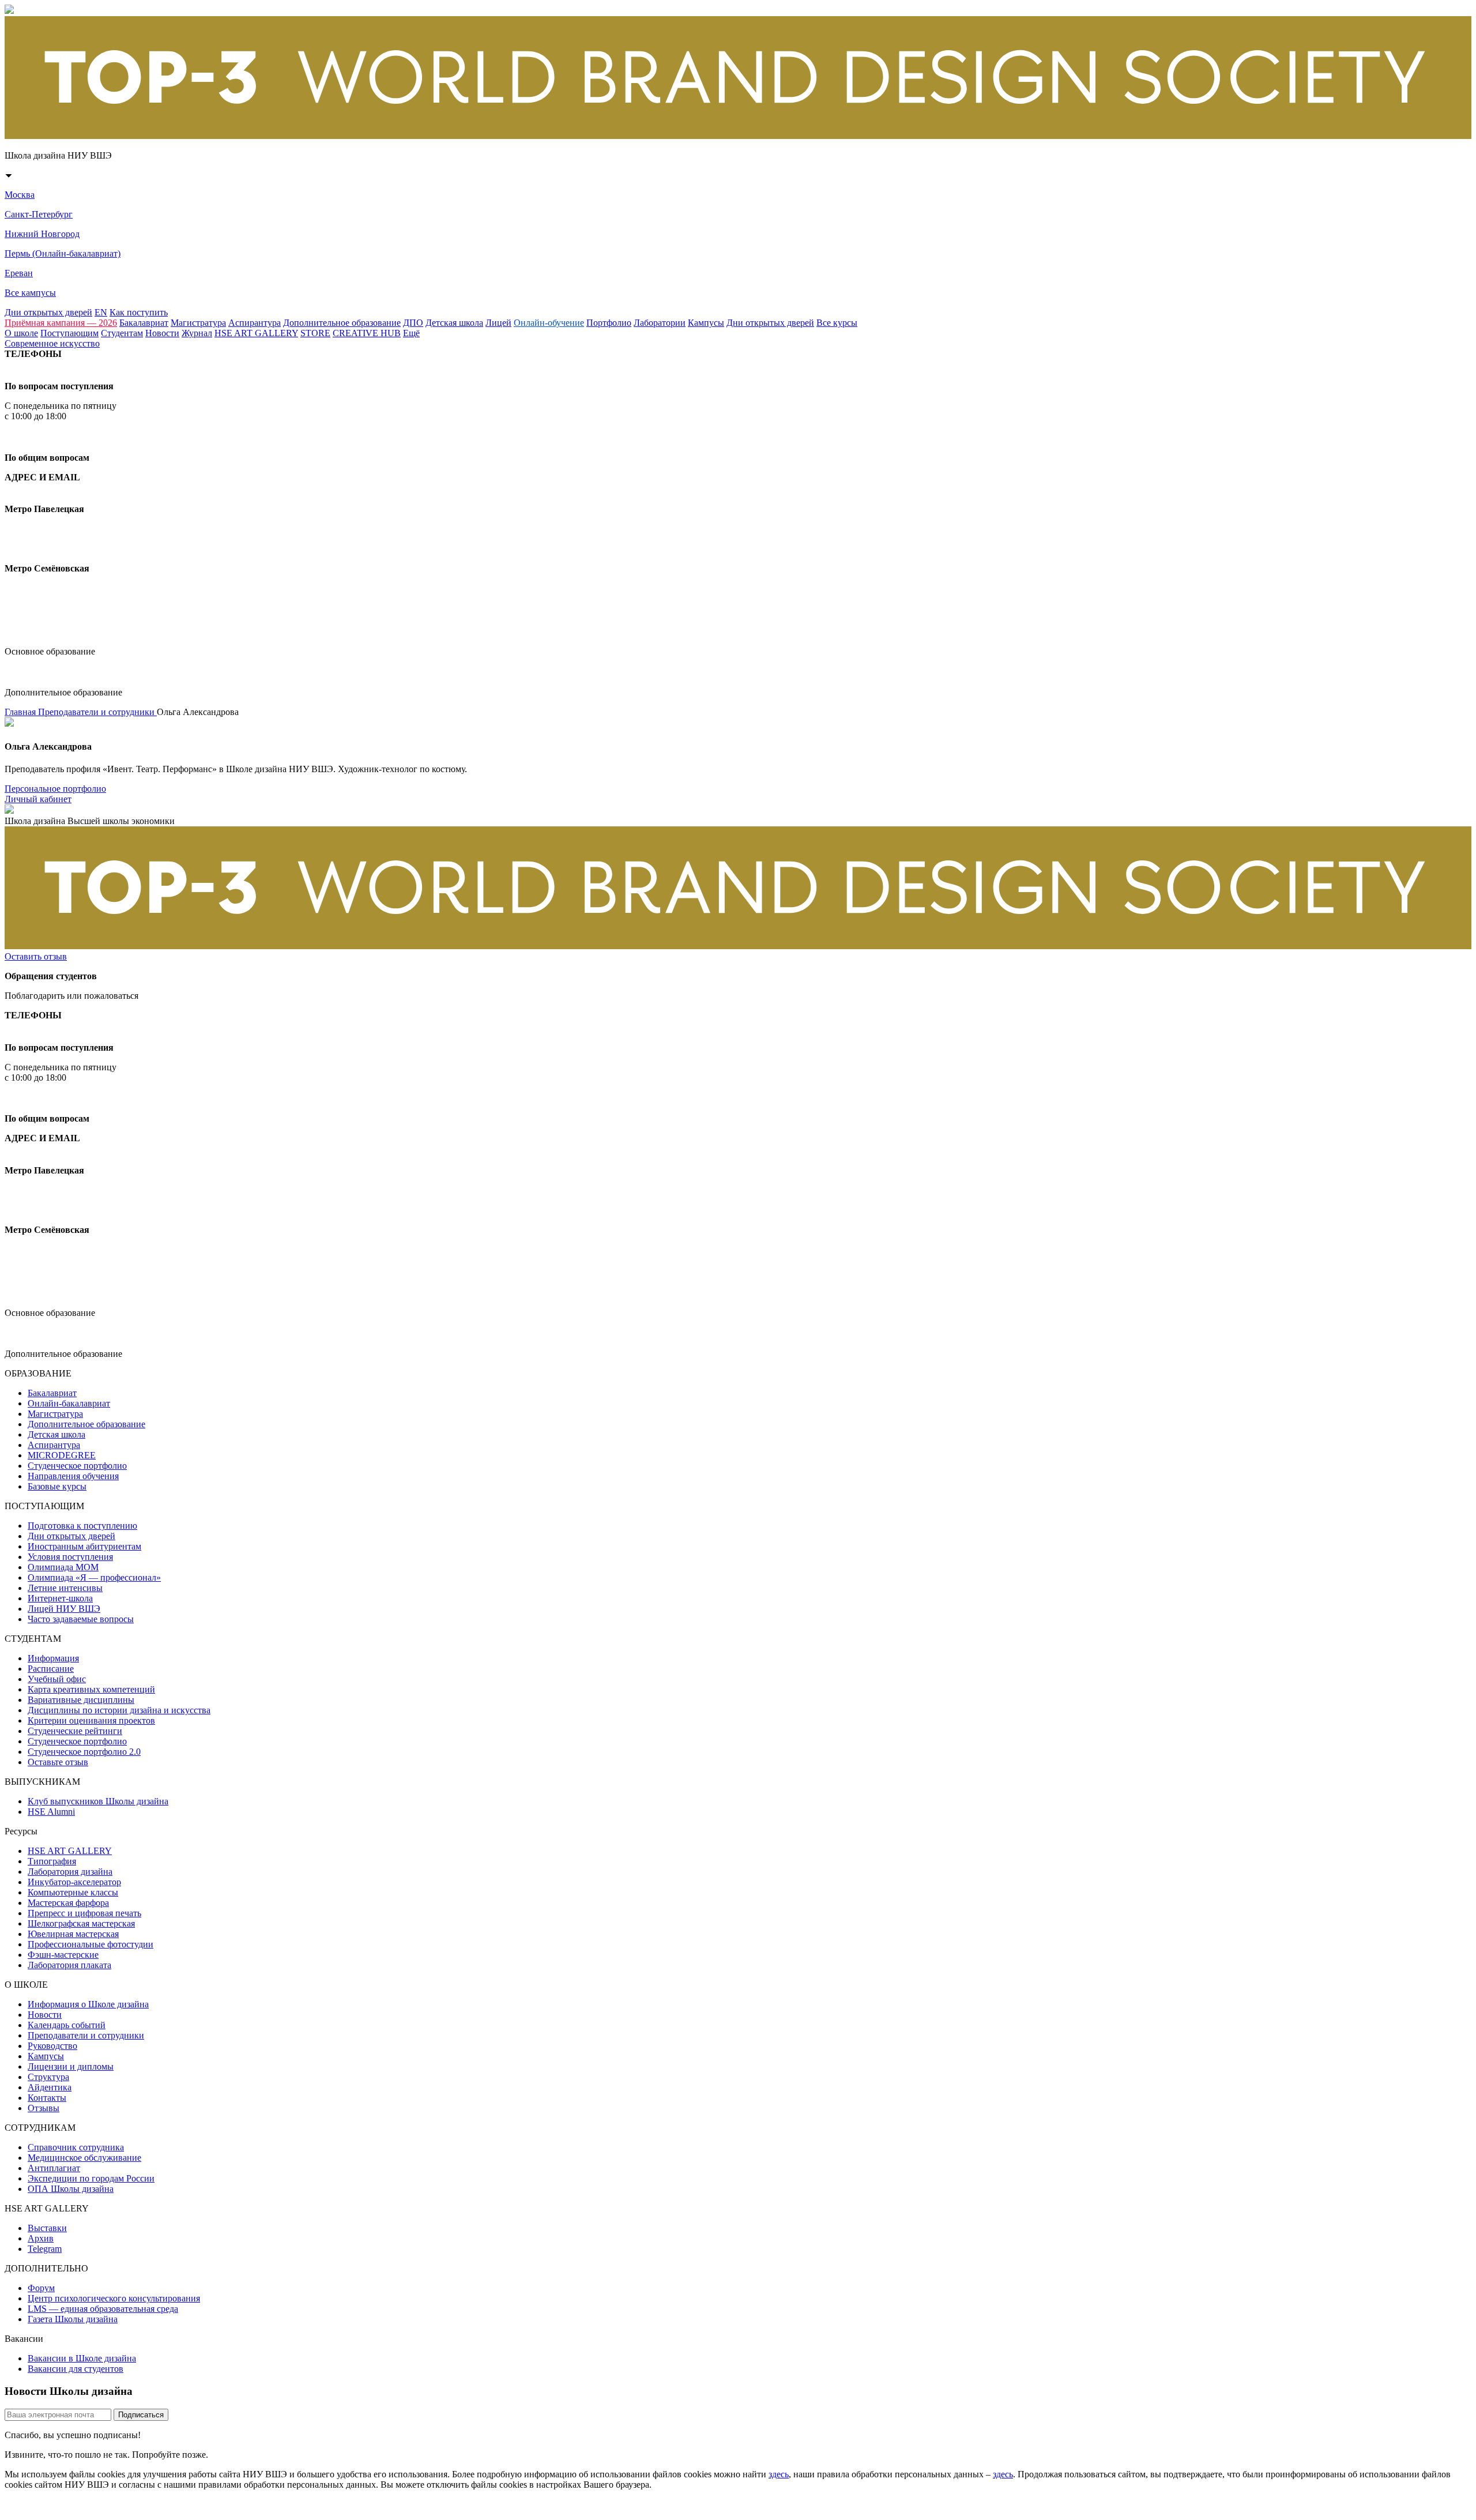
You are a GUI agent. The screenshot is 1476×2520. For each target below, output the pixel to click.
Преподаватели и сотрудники (97, 712)
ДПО (413, 323)
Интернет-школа (60, 1598)
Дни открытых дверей (48, 312)
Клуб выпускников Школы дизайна (98, 1801)
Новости (162, 333)
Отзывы (44, 2108)
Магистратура (198, 323)
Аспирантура (255, 323)
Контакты (47, 2098)
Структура (48, 2077)
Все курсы (837, 323)
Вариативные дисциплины (81, 1700)
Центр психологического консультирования (114, 2298)
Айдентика (50, 2087)
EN (101, 312)
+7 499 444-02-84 (50, 365)
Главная (21, 712)
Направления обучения (73, 1476)
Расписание (51, 1669)
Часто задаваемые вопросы (81, 1619)
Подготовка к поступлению (82, 1526)
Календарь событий (67, 2025)
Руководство (52, 2046)
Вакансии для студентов (76, 2369)
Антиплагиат (54, 2168)
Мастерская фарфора (68, 1903)
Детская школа (454, 323)
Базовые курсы (57, 1486)
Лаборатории (660, 323)
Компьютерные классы (73, 1892)
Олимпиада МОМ (63, 1567)
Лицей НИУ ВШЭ (64, 1609)
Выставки (47, 2228)
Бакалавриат (144, 323)
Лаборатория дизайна (70, 1872)
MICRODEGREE (62, 1455)
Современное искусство (52, 343)
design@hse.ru (43, 631)
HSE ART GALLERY (256, 333)
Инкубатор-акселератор (74, 1882)
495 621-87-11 (50, 437)
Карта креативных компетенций (91, 1689)
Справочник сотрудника (76, 2147)
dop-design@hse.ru (55, 672)
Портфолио (609, 323)
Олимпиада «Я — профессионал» (94, 1577)
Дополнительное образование (342, 323)
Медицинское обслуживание (84, 2158)
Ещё (411, 333)
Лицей (498, 323)
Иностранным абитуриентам (84, 1546)
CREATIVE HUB (367, 333)
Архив (41, 2238)
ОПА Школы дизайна (71, 2189)
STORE (315, 333)
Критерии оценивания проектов (91, 1720)
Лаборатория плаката (69, 1965)
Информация (53, 1658)
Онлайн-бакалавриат (69, 1403)
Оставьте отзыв (58, 1762)
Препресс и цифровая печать (84, 1913)
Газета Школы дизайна (73, 2319)
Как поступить (139, 312)
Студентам (122, 333)
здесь (779, 2474)
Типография (52, 1861)
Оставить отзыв (36, 956)
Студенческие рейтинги (75, 1731)
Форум (41, 2288)
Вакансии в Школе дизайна (82, 2358)
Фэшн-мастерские (63, 1955)
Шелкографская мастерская (81, 1923)
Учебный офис (57, 1679)
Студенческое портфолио (77, 1466)
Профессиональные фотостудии (91, 1944)
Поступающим (69, 333)
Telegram (45, 2249)
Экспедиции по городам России (91, 2178)
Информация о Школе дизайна (88, 2004)
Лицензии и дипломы (71, 2066)
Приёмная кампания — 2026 (61, 323)
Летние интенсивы (65, 1588)
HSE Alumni (51, 1812)
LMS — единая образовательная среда (103, 2309)
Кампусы (706, 323)
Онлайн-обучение (549, 323)
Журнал (197, 333)
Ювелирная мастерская (73, 1934)
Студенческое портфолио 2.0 (84, 1752)
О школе (21, 333)
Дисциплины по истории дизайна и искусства (119, 1710)
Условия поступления (70, 1557)
